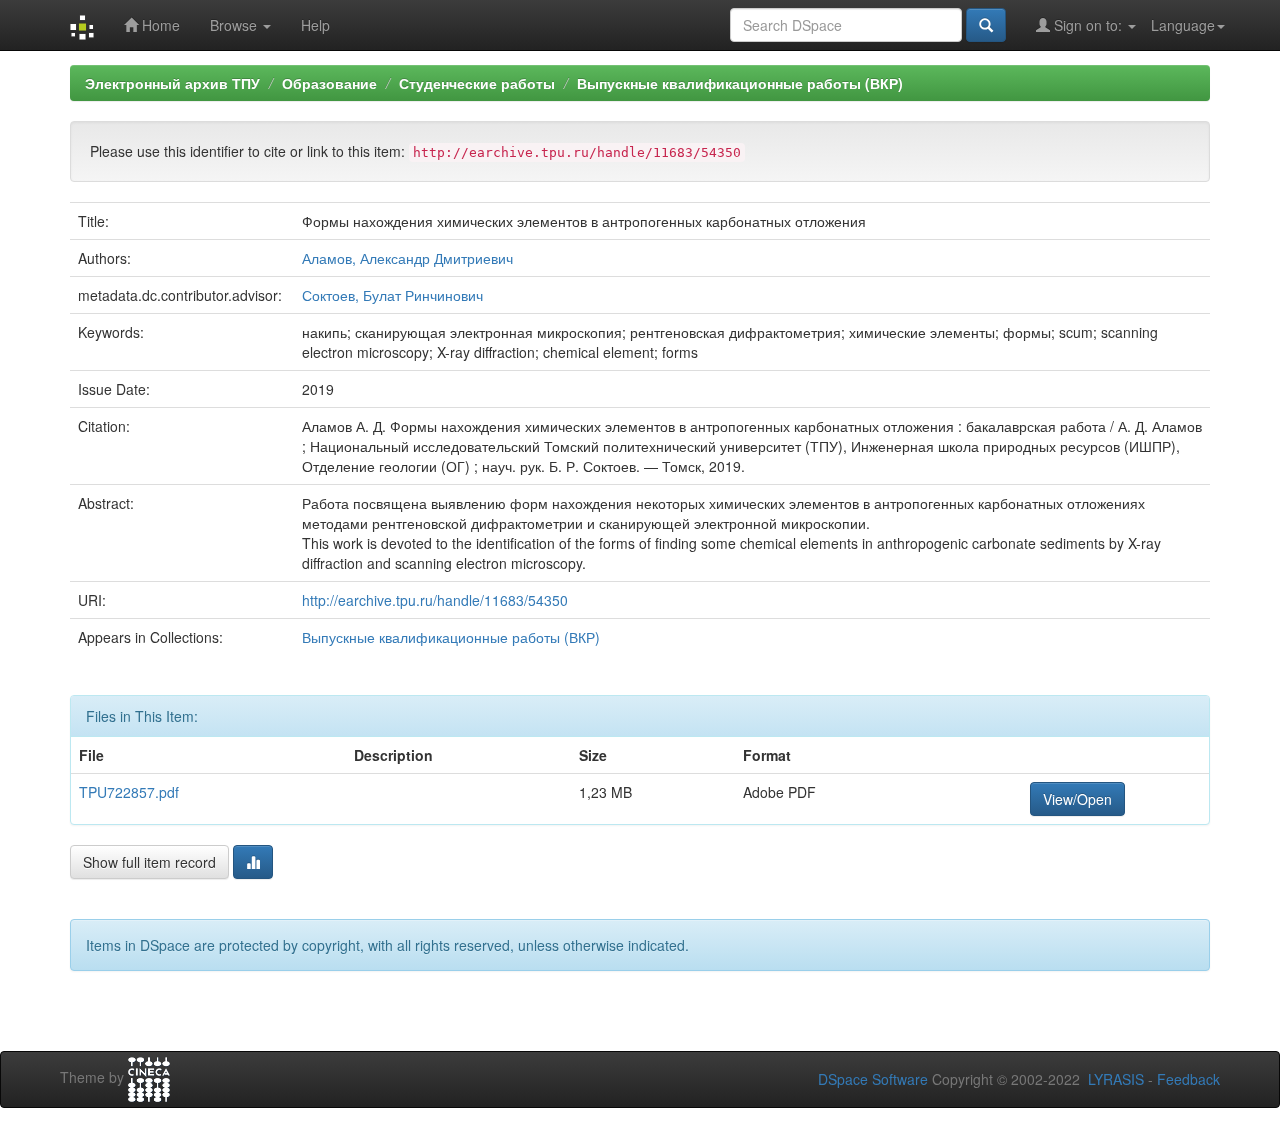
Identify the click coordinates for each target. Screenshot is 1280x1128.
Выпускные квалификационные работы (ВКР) (740, 83)
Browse (235, 25)
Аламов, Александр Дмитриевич (407, 258)
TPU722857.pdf (129, 792)
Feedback (1188, 1079)
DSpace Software (873, 1079)
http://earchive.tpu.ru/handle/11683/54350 (435, 600)
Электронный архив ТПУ (172, 83)
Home (159, 25)
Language (1183, 25)
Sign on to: (1088, 25)
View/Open (1077, 799)
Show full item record (149, 862)
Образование (329, 83)
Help (315, 25)
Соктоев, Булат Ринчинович (392, 295)
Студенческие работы (477, 83)
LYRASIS (1116, 1079)
